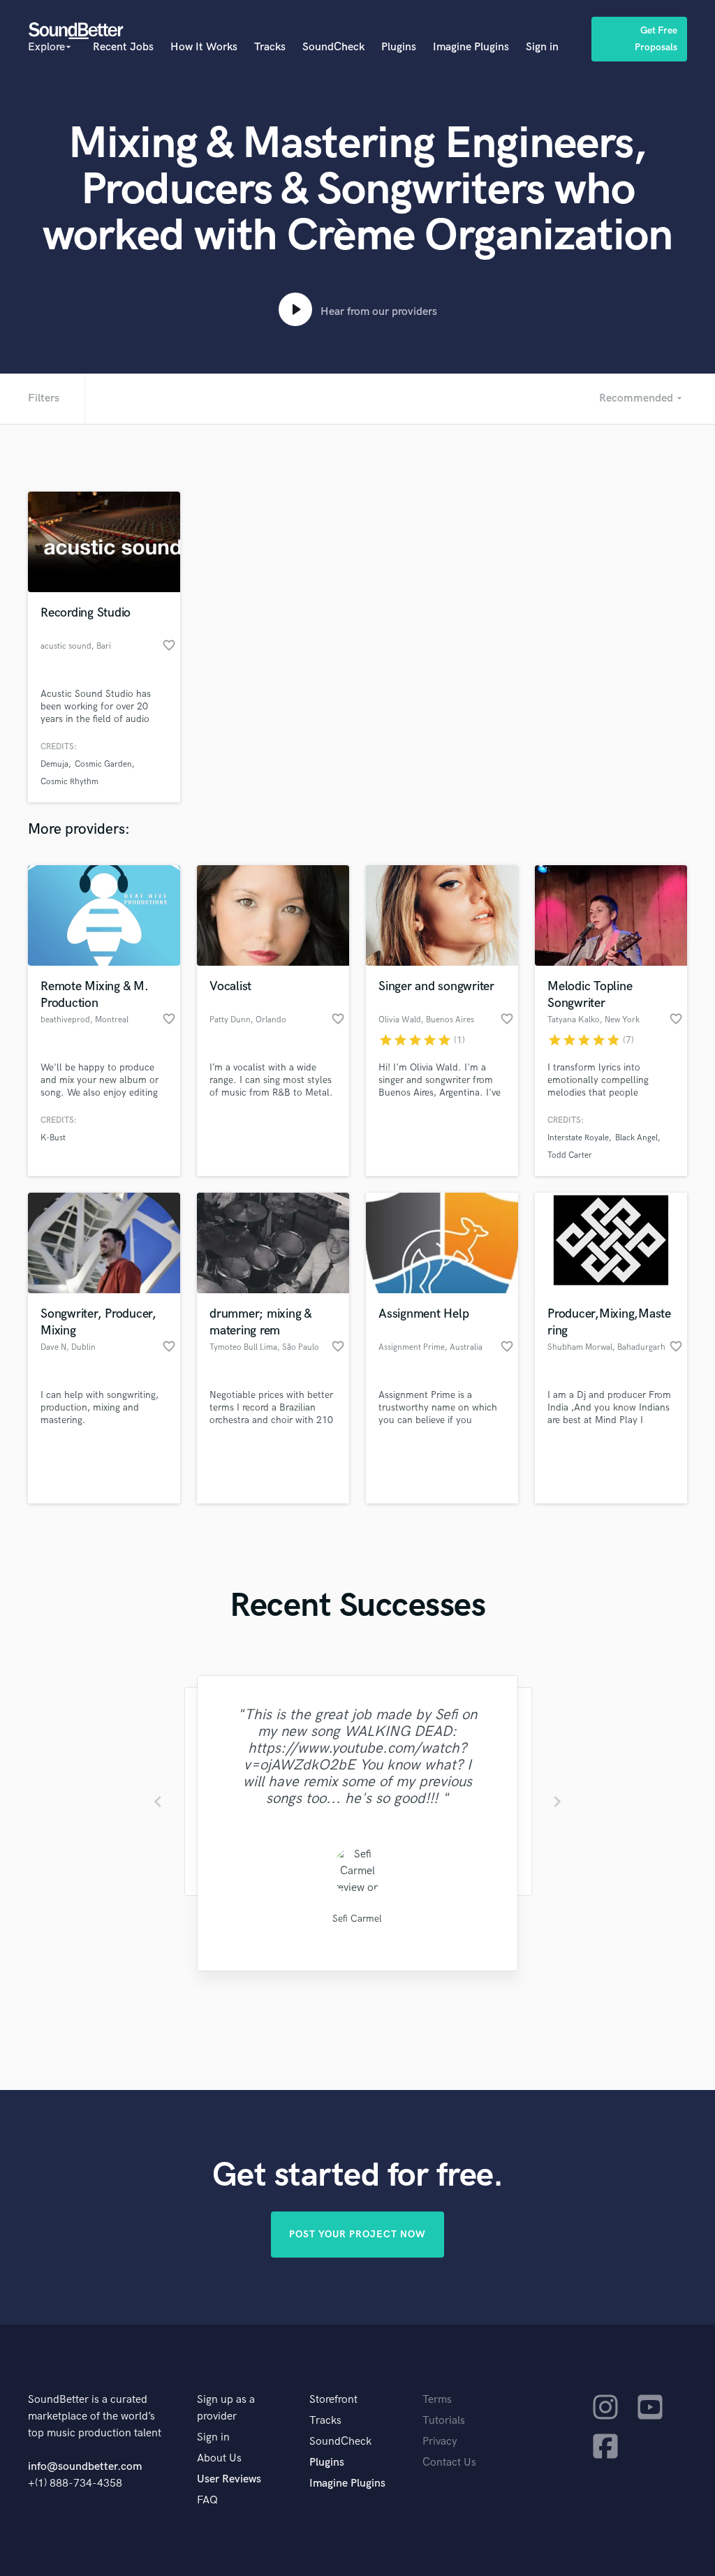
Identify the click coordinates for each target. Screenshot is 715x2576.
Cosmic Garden (103, 764)
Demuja (54, 764)
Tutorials (444, 2421)
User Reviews (229, 2479)
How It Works (204, 47)
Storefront (333, 2400)
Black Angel (636, 1138)
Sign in (542, 47)
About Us (219, 2458)
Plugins (399, 47)
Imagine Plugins (471, 47)
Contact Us (449, 2463)
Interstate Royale (578, 1138)
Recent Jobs (123, 47)
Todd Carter (570, 1155)
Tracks (270, 47)
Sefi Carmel (357, 1919)
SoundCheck (333, 47)
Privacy (440, 2442)
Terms (437, 2400)
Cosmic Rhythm (69, 782)
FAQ (207, 2500)
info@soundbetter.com (85, 2467)
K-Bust (53, 1138)
